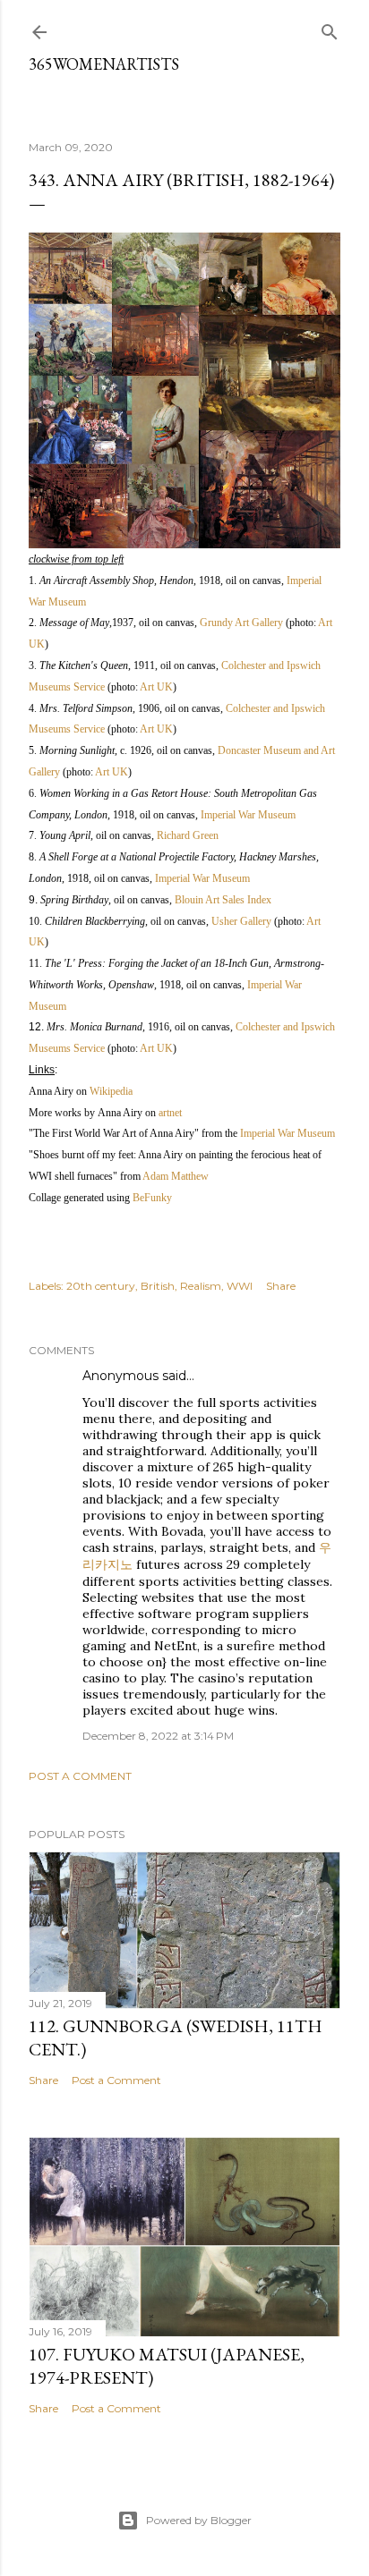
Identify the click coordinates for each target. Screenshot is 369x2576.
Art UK (156, 687)
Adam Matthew (176, 1176)
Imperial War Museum (248, 815)
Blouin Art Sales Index (223, 900)
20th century (101, 1286)
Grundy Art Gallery (241, 623)
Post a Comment (80, 1776)
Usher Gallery (241, 921)
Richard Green (188, 835)
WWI (240, 1286)
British (158, 1286)
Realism (201, 1286)
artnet (170, 1113)
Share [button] (281, 1286)
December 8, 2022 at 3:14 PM (158, 1736)
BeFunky (152, 1198)
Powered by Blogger (199, 2520)
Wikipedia (111, 1091)
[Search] (330, 28)
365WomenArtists (104, 64)
